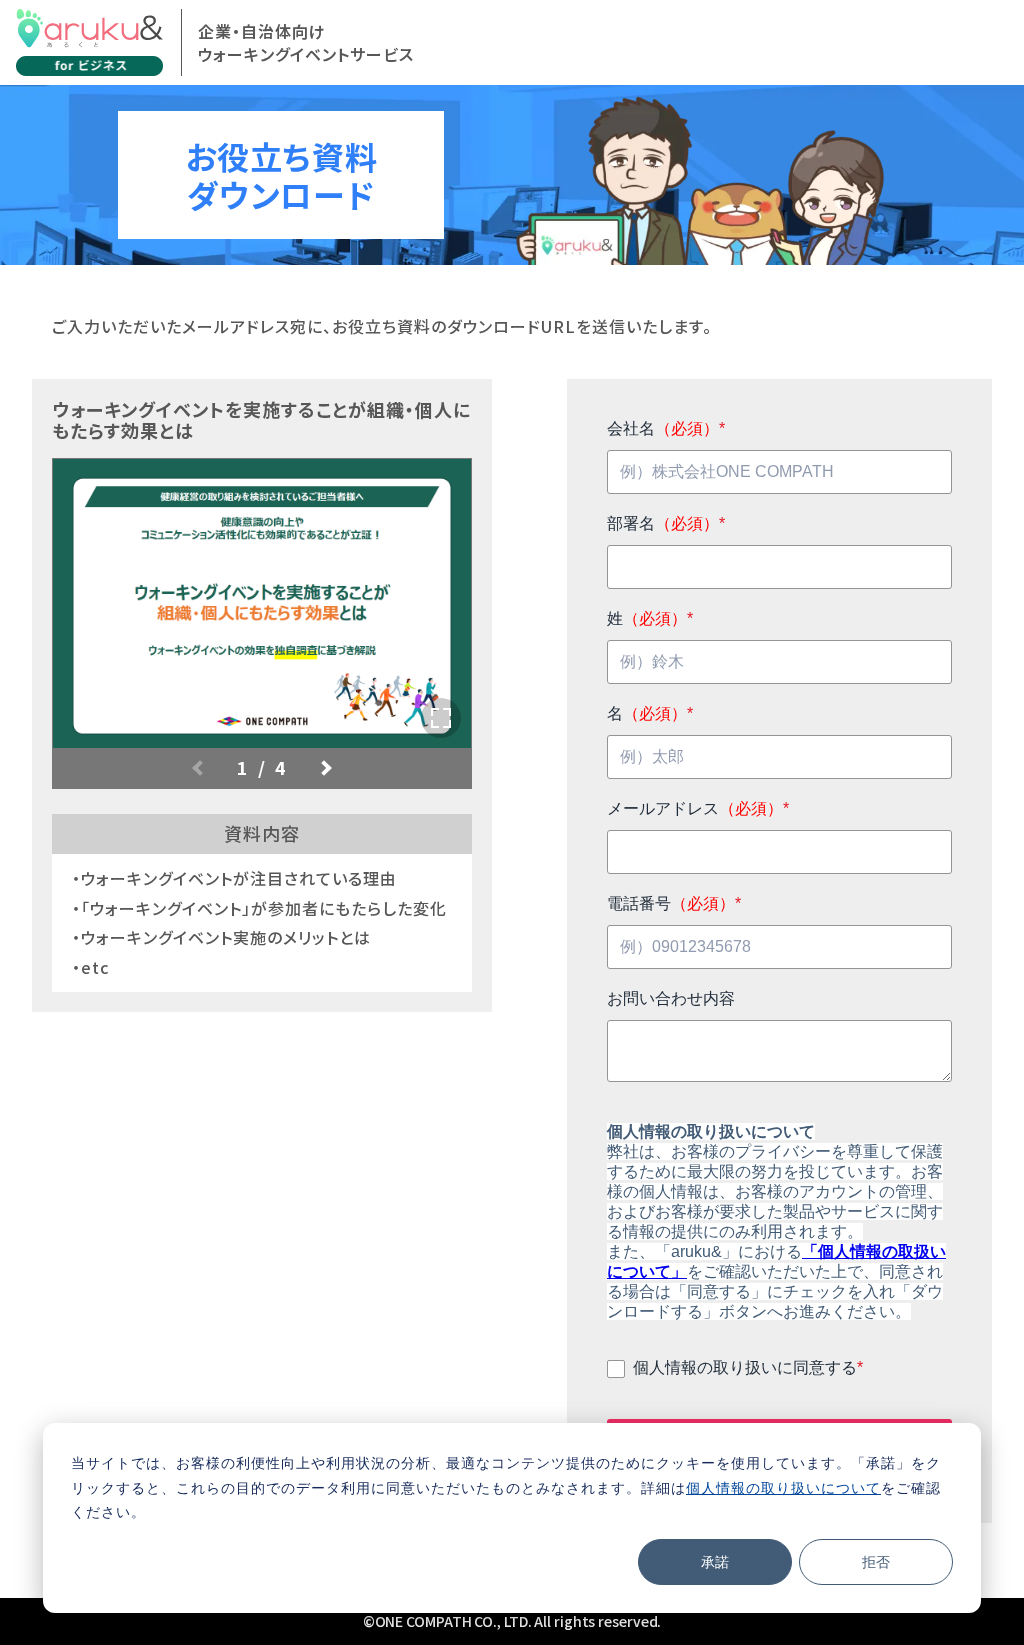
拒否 (876, 1561)
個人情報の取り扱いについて (783, 1487)
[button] (324, 768)
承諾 (715, 1561)
